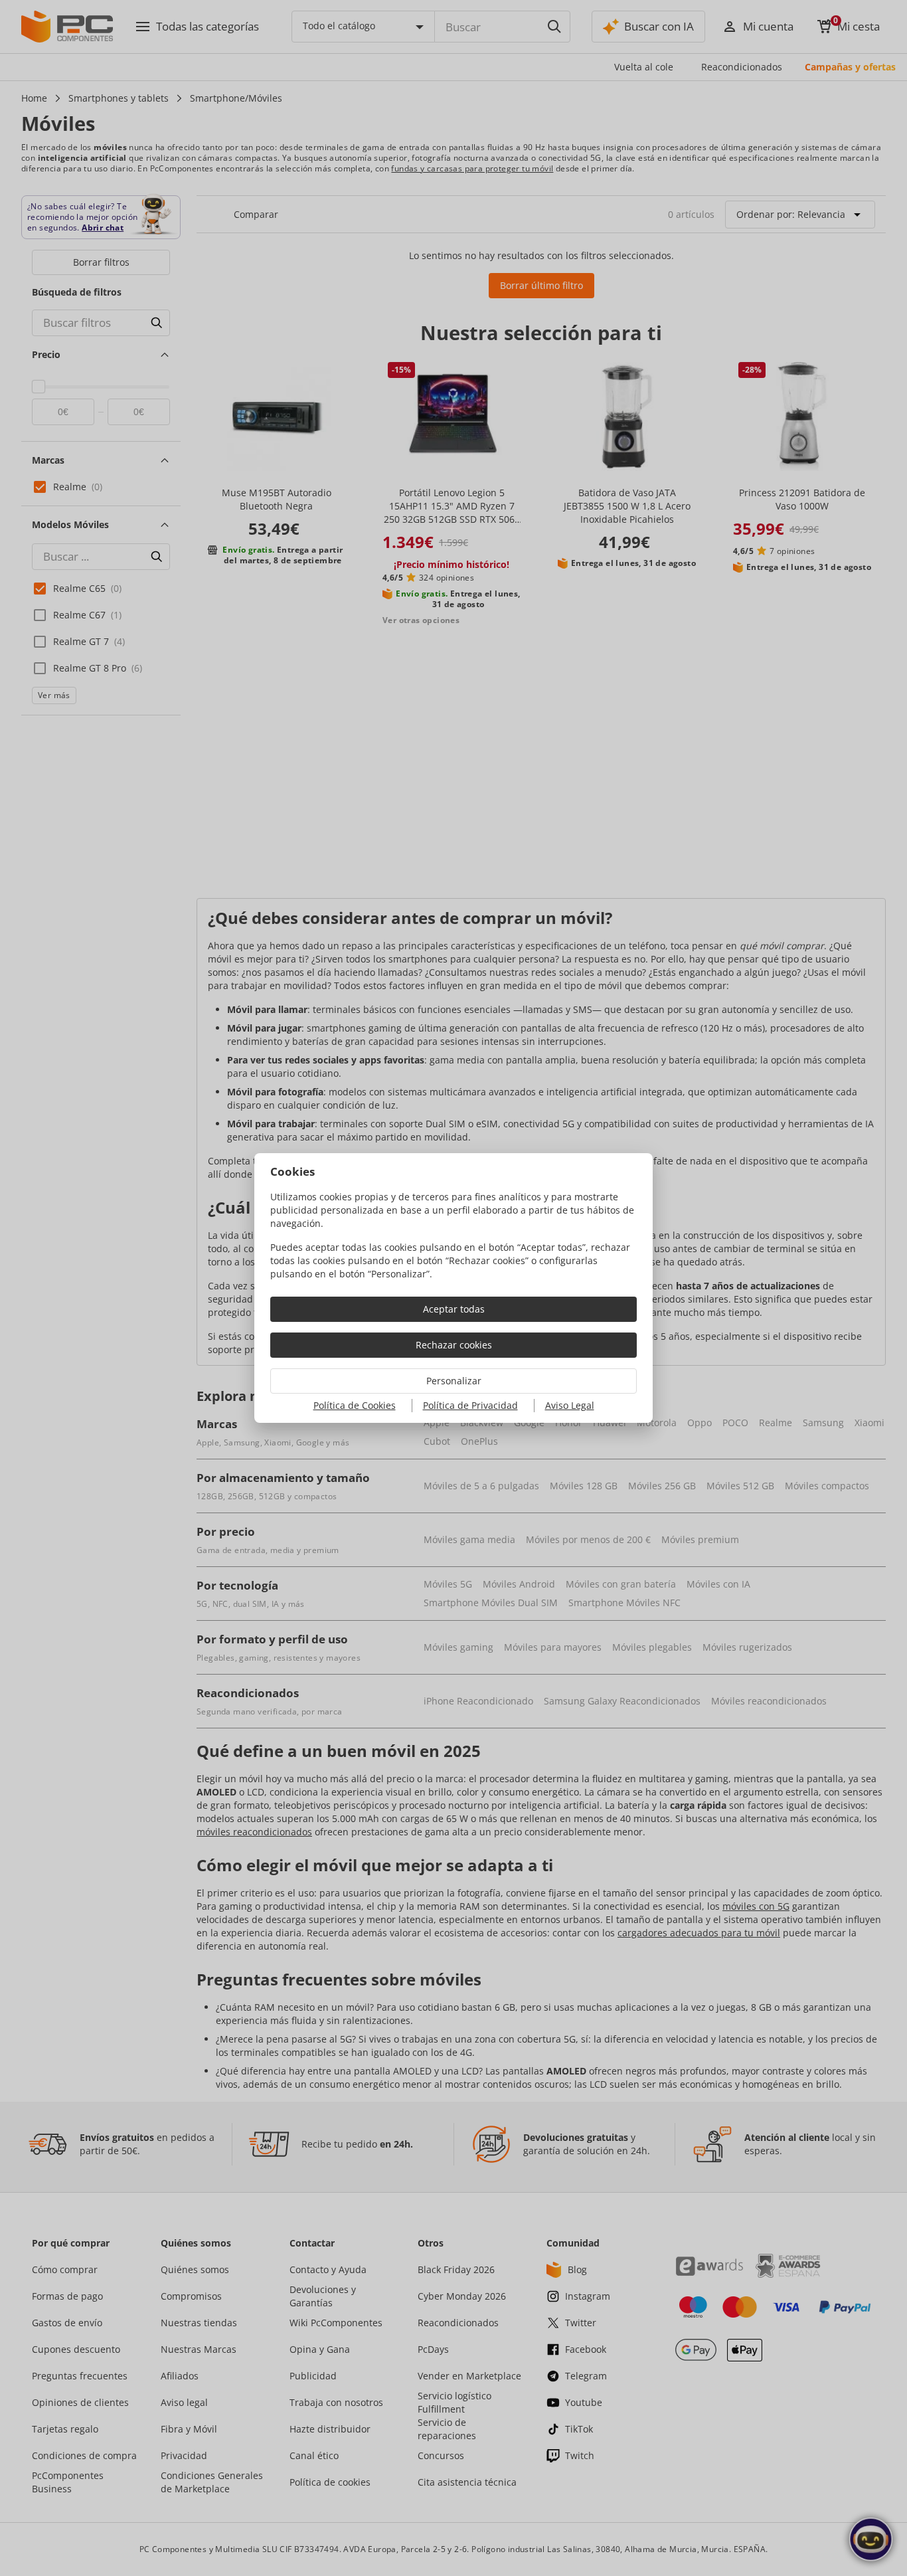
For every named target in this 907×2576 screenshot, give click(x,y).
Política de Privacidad (470, 1405)
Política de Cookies (355, 1405)
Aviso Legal (570, 1405)
